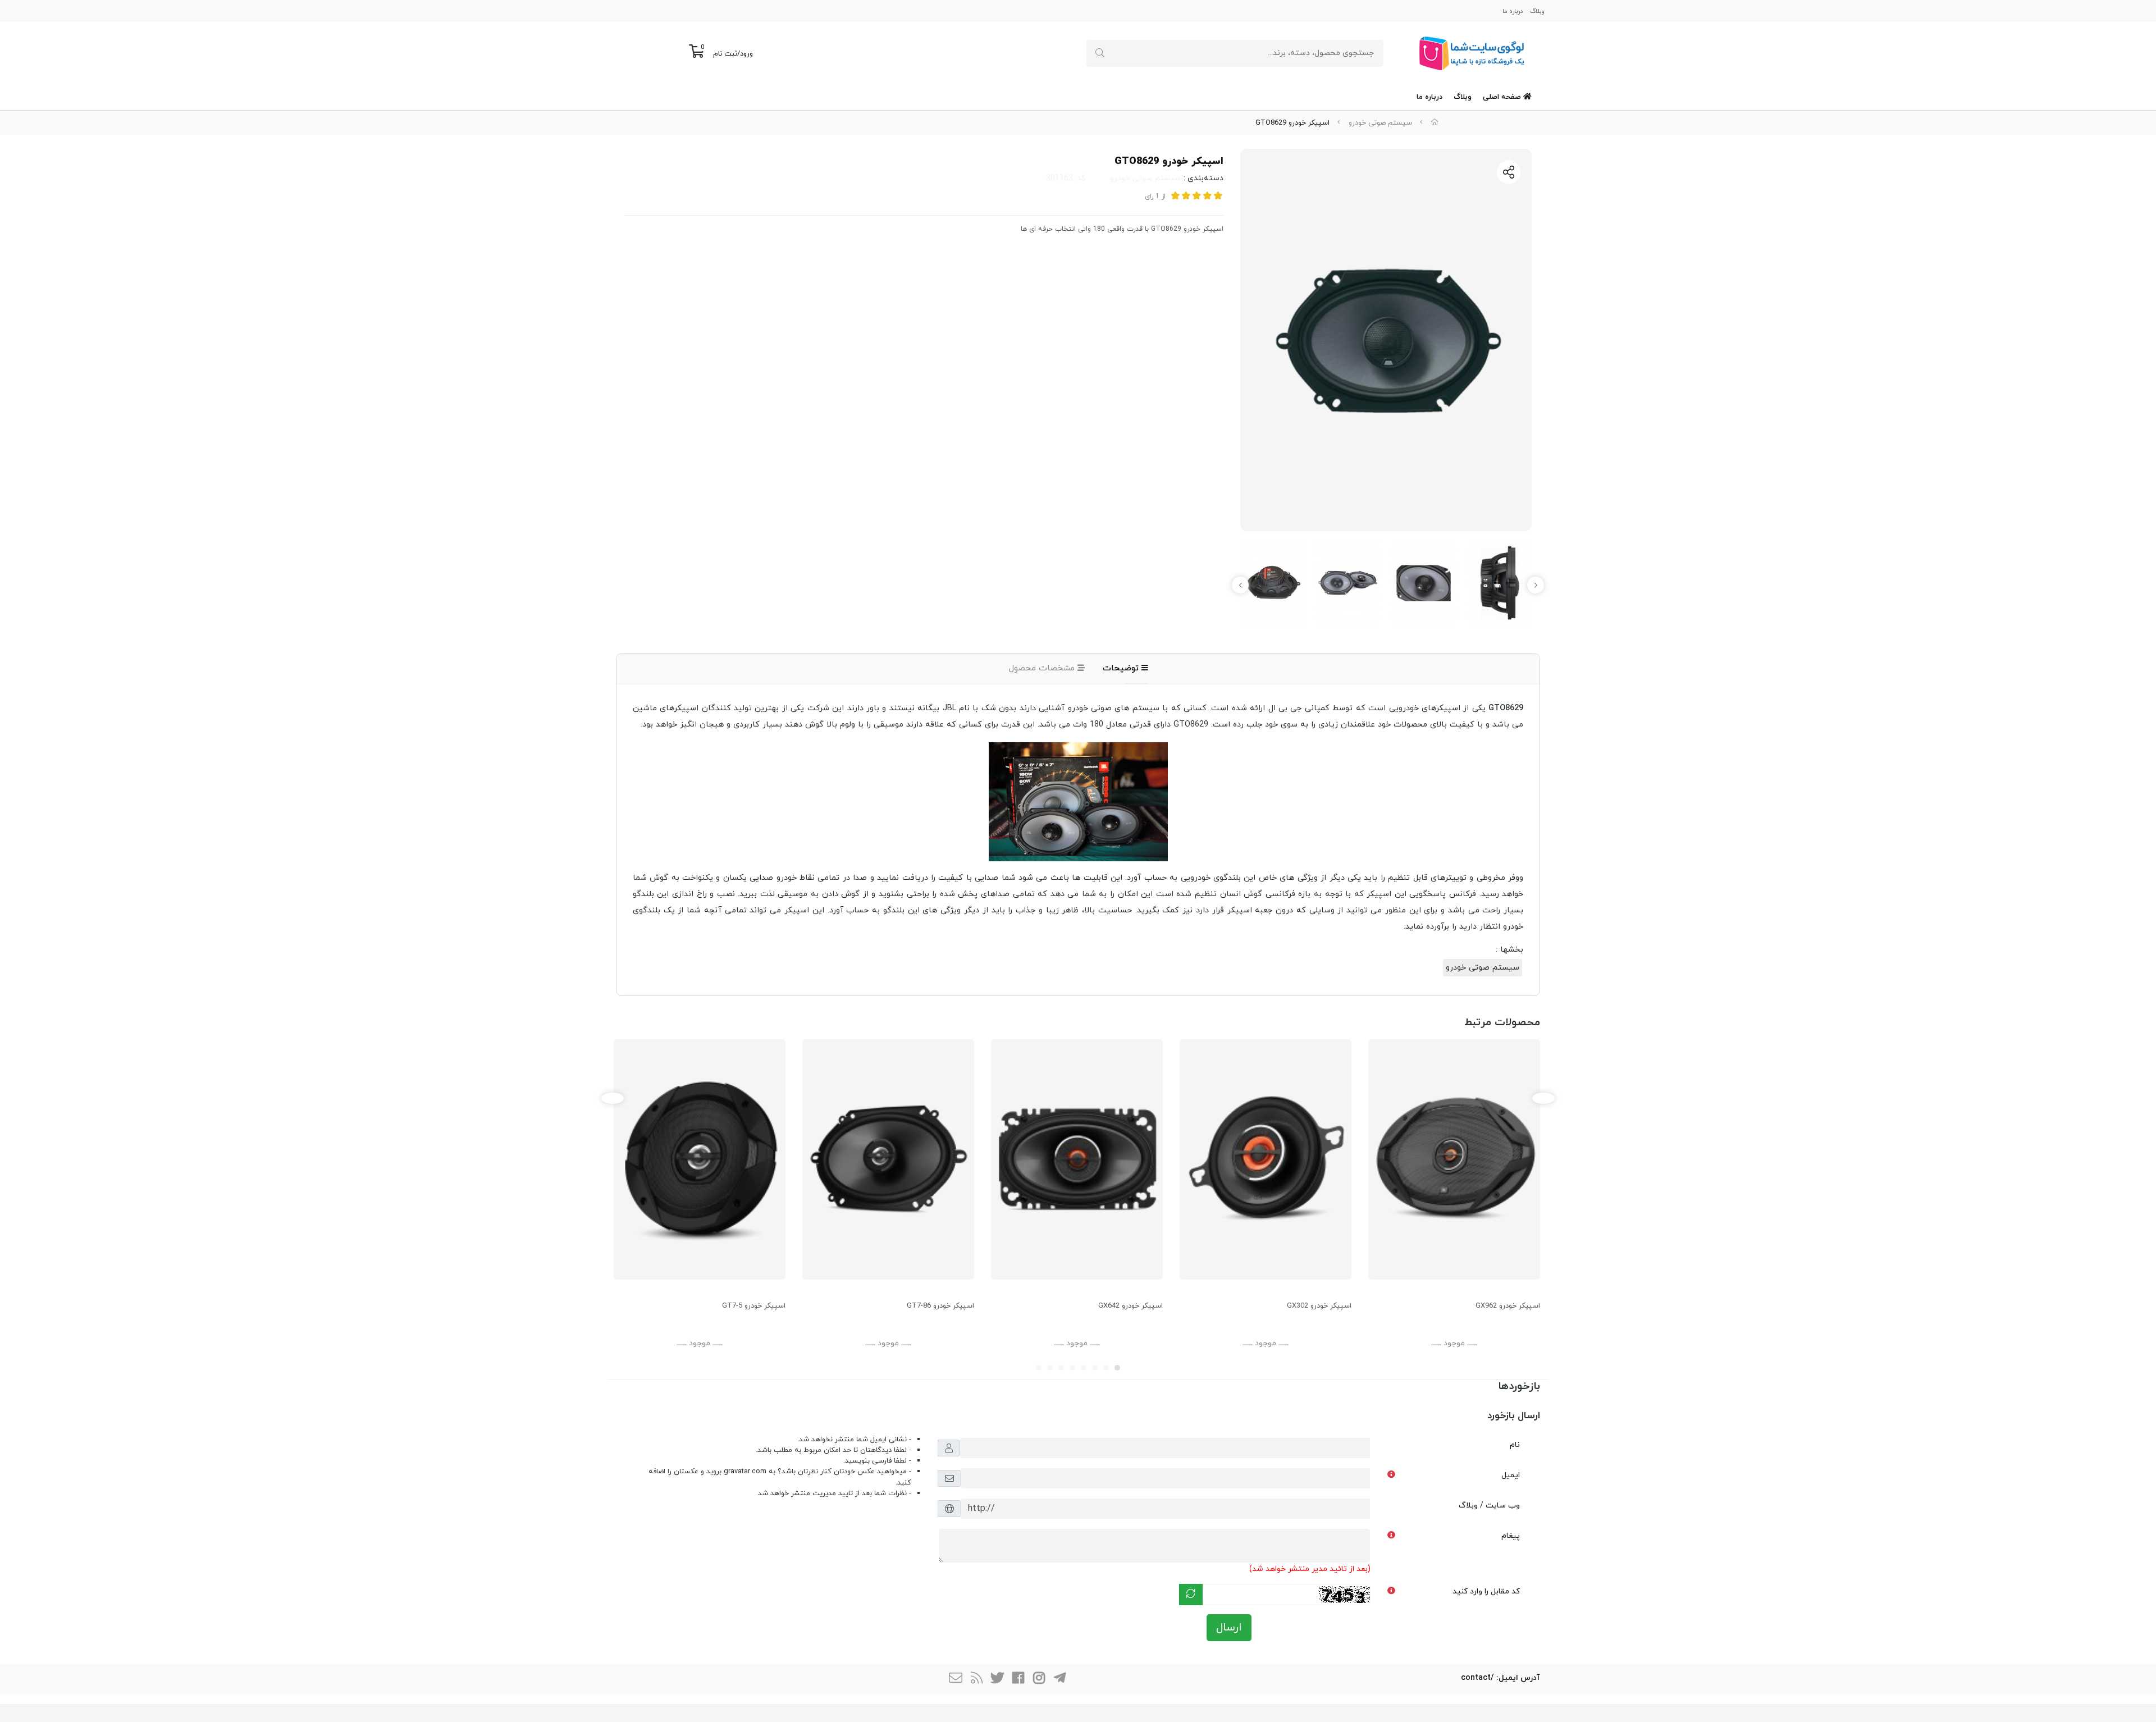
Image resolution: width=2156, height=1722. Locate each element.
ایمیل (1511, 1475)
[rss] (976, 1680)
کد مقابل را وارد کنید (1486, 1591)
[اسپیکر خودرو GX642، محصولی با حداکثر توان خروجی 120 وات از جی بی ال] (1077, 1159)
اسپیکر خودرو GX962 (1508, 1306)
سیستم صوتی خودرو (1380, 123)
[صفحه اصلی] (1435, 123)
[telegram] (1059, 1680)
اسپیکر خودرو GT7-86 (940, 1306)
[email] (956, 1680)
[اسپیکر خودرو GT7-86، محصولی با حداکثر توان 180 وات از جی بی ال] (888, 1159)
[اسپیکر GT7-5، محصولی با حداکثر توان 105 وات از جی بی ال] (700, 1159)
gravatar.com (745, 1472)
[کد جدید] (1191, 1595)
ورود (746, 54)
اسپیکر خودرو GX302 (1319, 1306)
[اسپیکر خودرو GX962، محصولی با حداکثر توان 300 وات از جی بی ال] (1454, 1159)
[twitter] (997, 1680)
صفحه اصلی (1503, 97)
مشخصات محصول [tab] (1043, 668)
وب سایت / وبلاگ (1489, 1506)
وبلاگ (1537, 11)
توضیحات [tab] (1122, 668)
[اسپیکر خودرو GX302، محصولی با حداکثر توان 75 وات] (1266, 1159)
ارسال (1229, 1628)
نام (1515, 1445)
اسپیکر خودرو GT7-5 (754, 1306)
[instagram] (1039, 1680)
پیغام (1511, 1536)
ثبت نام (725, 54)
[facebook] (1018, 1680)
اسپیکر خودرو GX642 (1130, 1306)
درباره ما (1513, 11)
